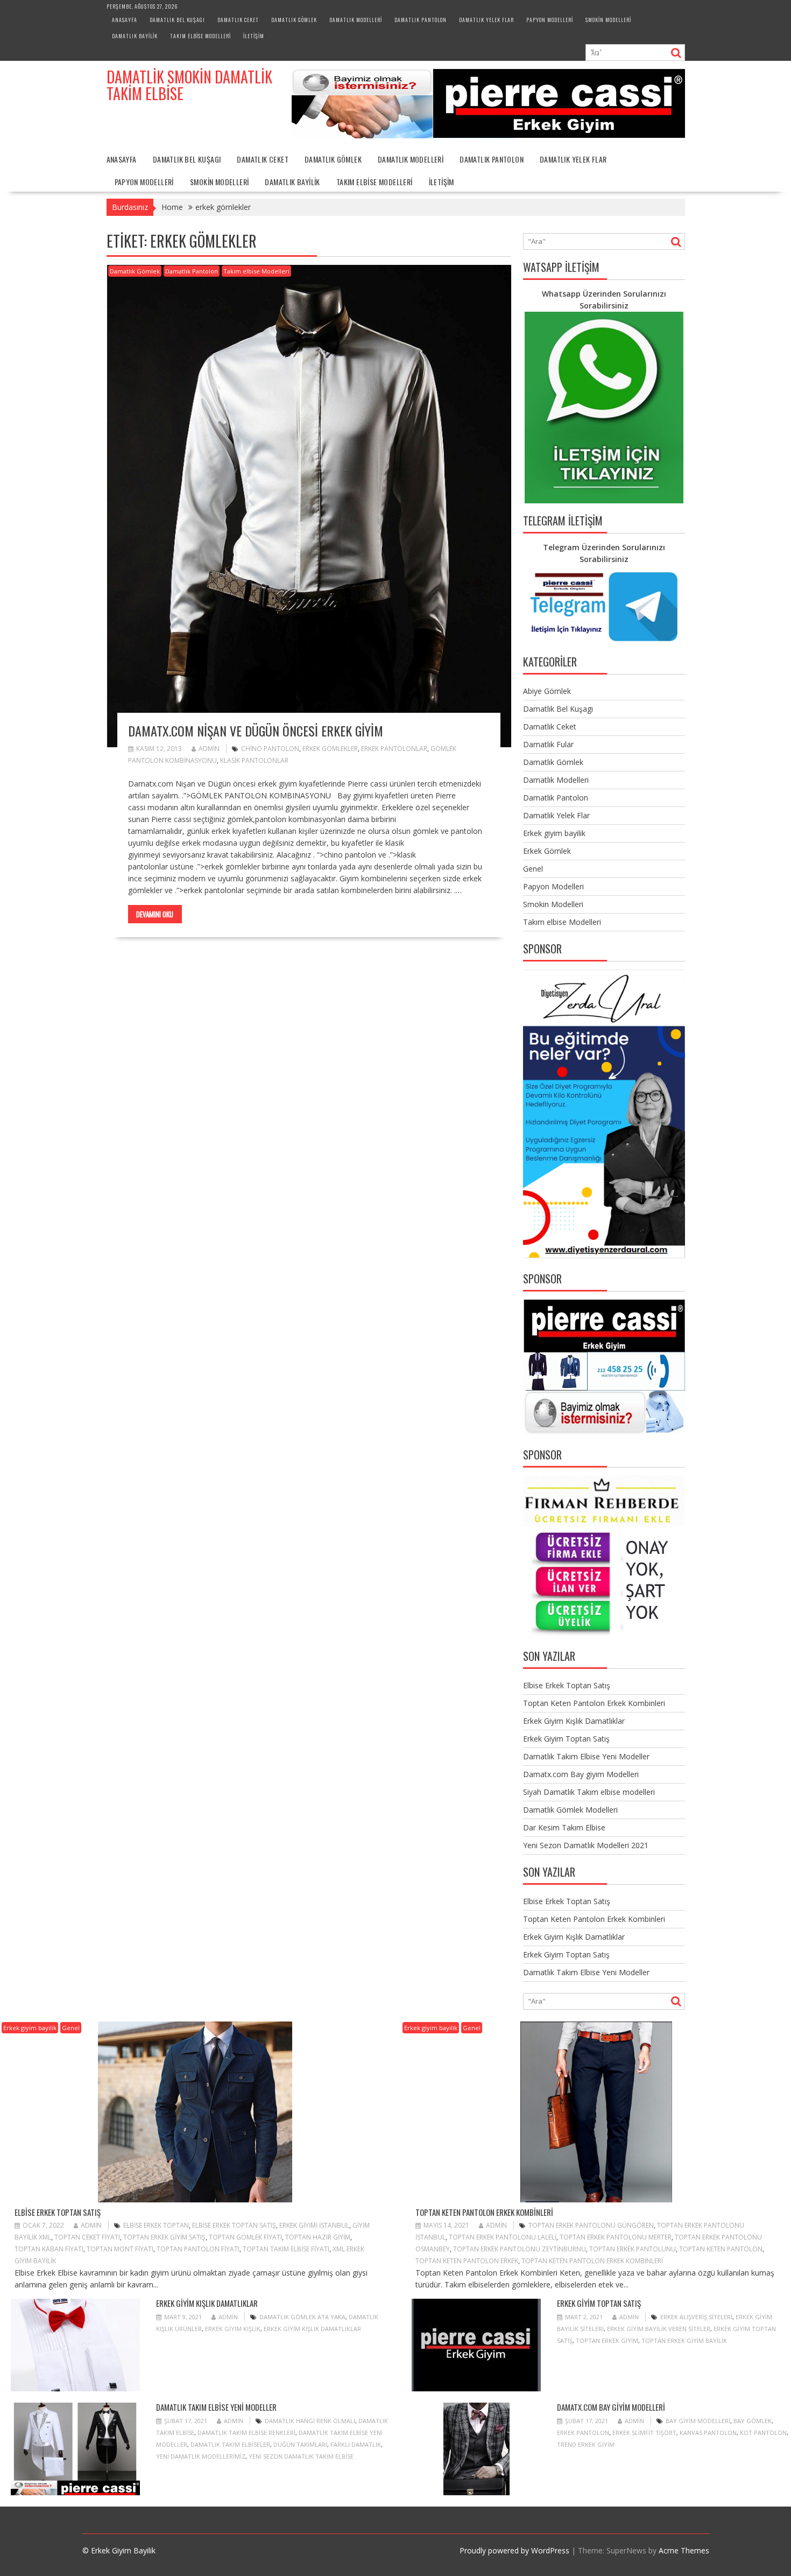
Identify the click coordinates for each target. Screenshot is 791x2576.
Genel (533, 869)
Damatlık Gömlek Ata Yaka (302, 2317)
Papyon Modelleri (550, 20)
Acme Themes (684, 2550)
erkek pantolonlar (394, 749)
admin (209, 749)
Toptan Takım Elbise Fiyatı (286, 2249)
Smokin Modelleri (608, 20)
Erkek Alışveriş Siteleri (696, 2317)
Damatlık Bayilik (135, 36)
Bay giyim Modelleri (698, 2421)
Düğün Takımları (300, 2444)
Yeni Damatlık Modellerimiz (201, 2456)
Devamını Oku (155, 914)
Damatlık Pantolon (421, 20)
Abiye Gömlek (547, 691)
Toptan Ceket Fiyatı (87, 2237)
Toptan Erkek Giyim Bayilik (684, 2340)
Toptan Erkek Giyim (607, 2340)
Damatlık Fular (548, 744)
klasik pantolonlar (254, 760)
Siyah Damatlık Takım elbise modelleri (589, 1792)
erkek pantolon (583, 2433)
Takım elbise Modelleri (200, 36)
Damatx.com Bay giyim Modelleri (581, 1774)
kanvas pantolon (708, 2433)
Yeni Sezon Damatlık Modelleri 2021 (586, 1845)
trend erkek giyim (586, 2444)
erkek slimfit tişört (644, 2433)
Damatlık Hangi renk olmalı (310, 2421)
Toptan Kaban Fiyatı (49, 2249)
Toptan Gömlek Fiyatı (245, 2237)
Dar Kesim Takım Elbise (564, 1827)
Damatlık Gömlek (294, 20)
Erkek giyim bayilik (554, 833)
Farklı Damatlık (356, 2444)
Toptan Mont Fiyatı (120, 2249)
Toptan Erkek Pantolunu (633, 2249)
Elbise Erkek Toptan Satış (567, 1685)
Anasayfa (125, 20)
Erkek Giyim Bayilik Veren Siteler (659, 2329)
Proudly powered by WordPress (514, 2550)
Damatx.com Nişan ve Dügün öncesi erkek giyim (256, 731)
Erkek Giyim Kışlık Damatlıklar (574, 1721)
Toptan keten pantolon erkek (467, 2261)
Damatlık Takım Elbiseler (230, 2444)
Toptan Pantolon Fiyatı (198, 2249)
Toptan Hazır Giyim (318, 2237)
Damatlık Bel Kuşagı (177, 20)
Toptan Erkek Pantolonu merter (616, 2237)
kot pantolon (763, 2433)
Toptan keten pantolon (721, 2249)
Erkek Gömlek (547, 851)
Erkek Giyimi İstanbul (314, 2225)
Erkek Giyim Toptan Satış (566, 1739)
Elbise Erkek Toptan (156, 2225)
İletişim (254, 36)
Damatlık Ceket (238, 20)
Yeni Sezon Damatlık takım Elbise (301, 2456)
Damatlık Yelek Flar (486, 20)
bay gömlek (753, 2421)
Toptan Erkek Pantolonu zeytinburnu (520, 2249)
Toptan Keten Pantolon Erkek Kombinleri (594, 1703)
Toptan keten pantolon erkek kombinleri (592, 2261)
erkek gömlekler (330, 749)
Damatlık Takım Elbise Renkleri (246, 2433)
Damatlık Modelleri (356, 20)
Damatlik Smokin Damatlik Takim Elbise (189, 85)
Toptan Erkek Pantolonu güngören (591, 2225)
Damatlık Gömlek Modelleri (570, 1810)
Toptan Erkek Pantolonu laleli (503, 2237)
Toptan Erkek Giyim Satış (164, 2237)
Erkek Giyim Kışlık (233, 2329)
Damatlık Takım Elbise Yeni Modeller (586, 1756)
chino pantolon (270, 749)
